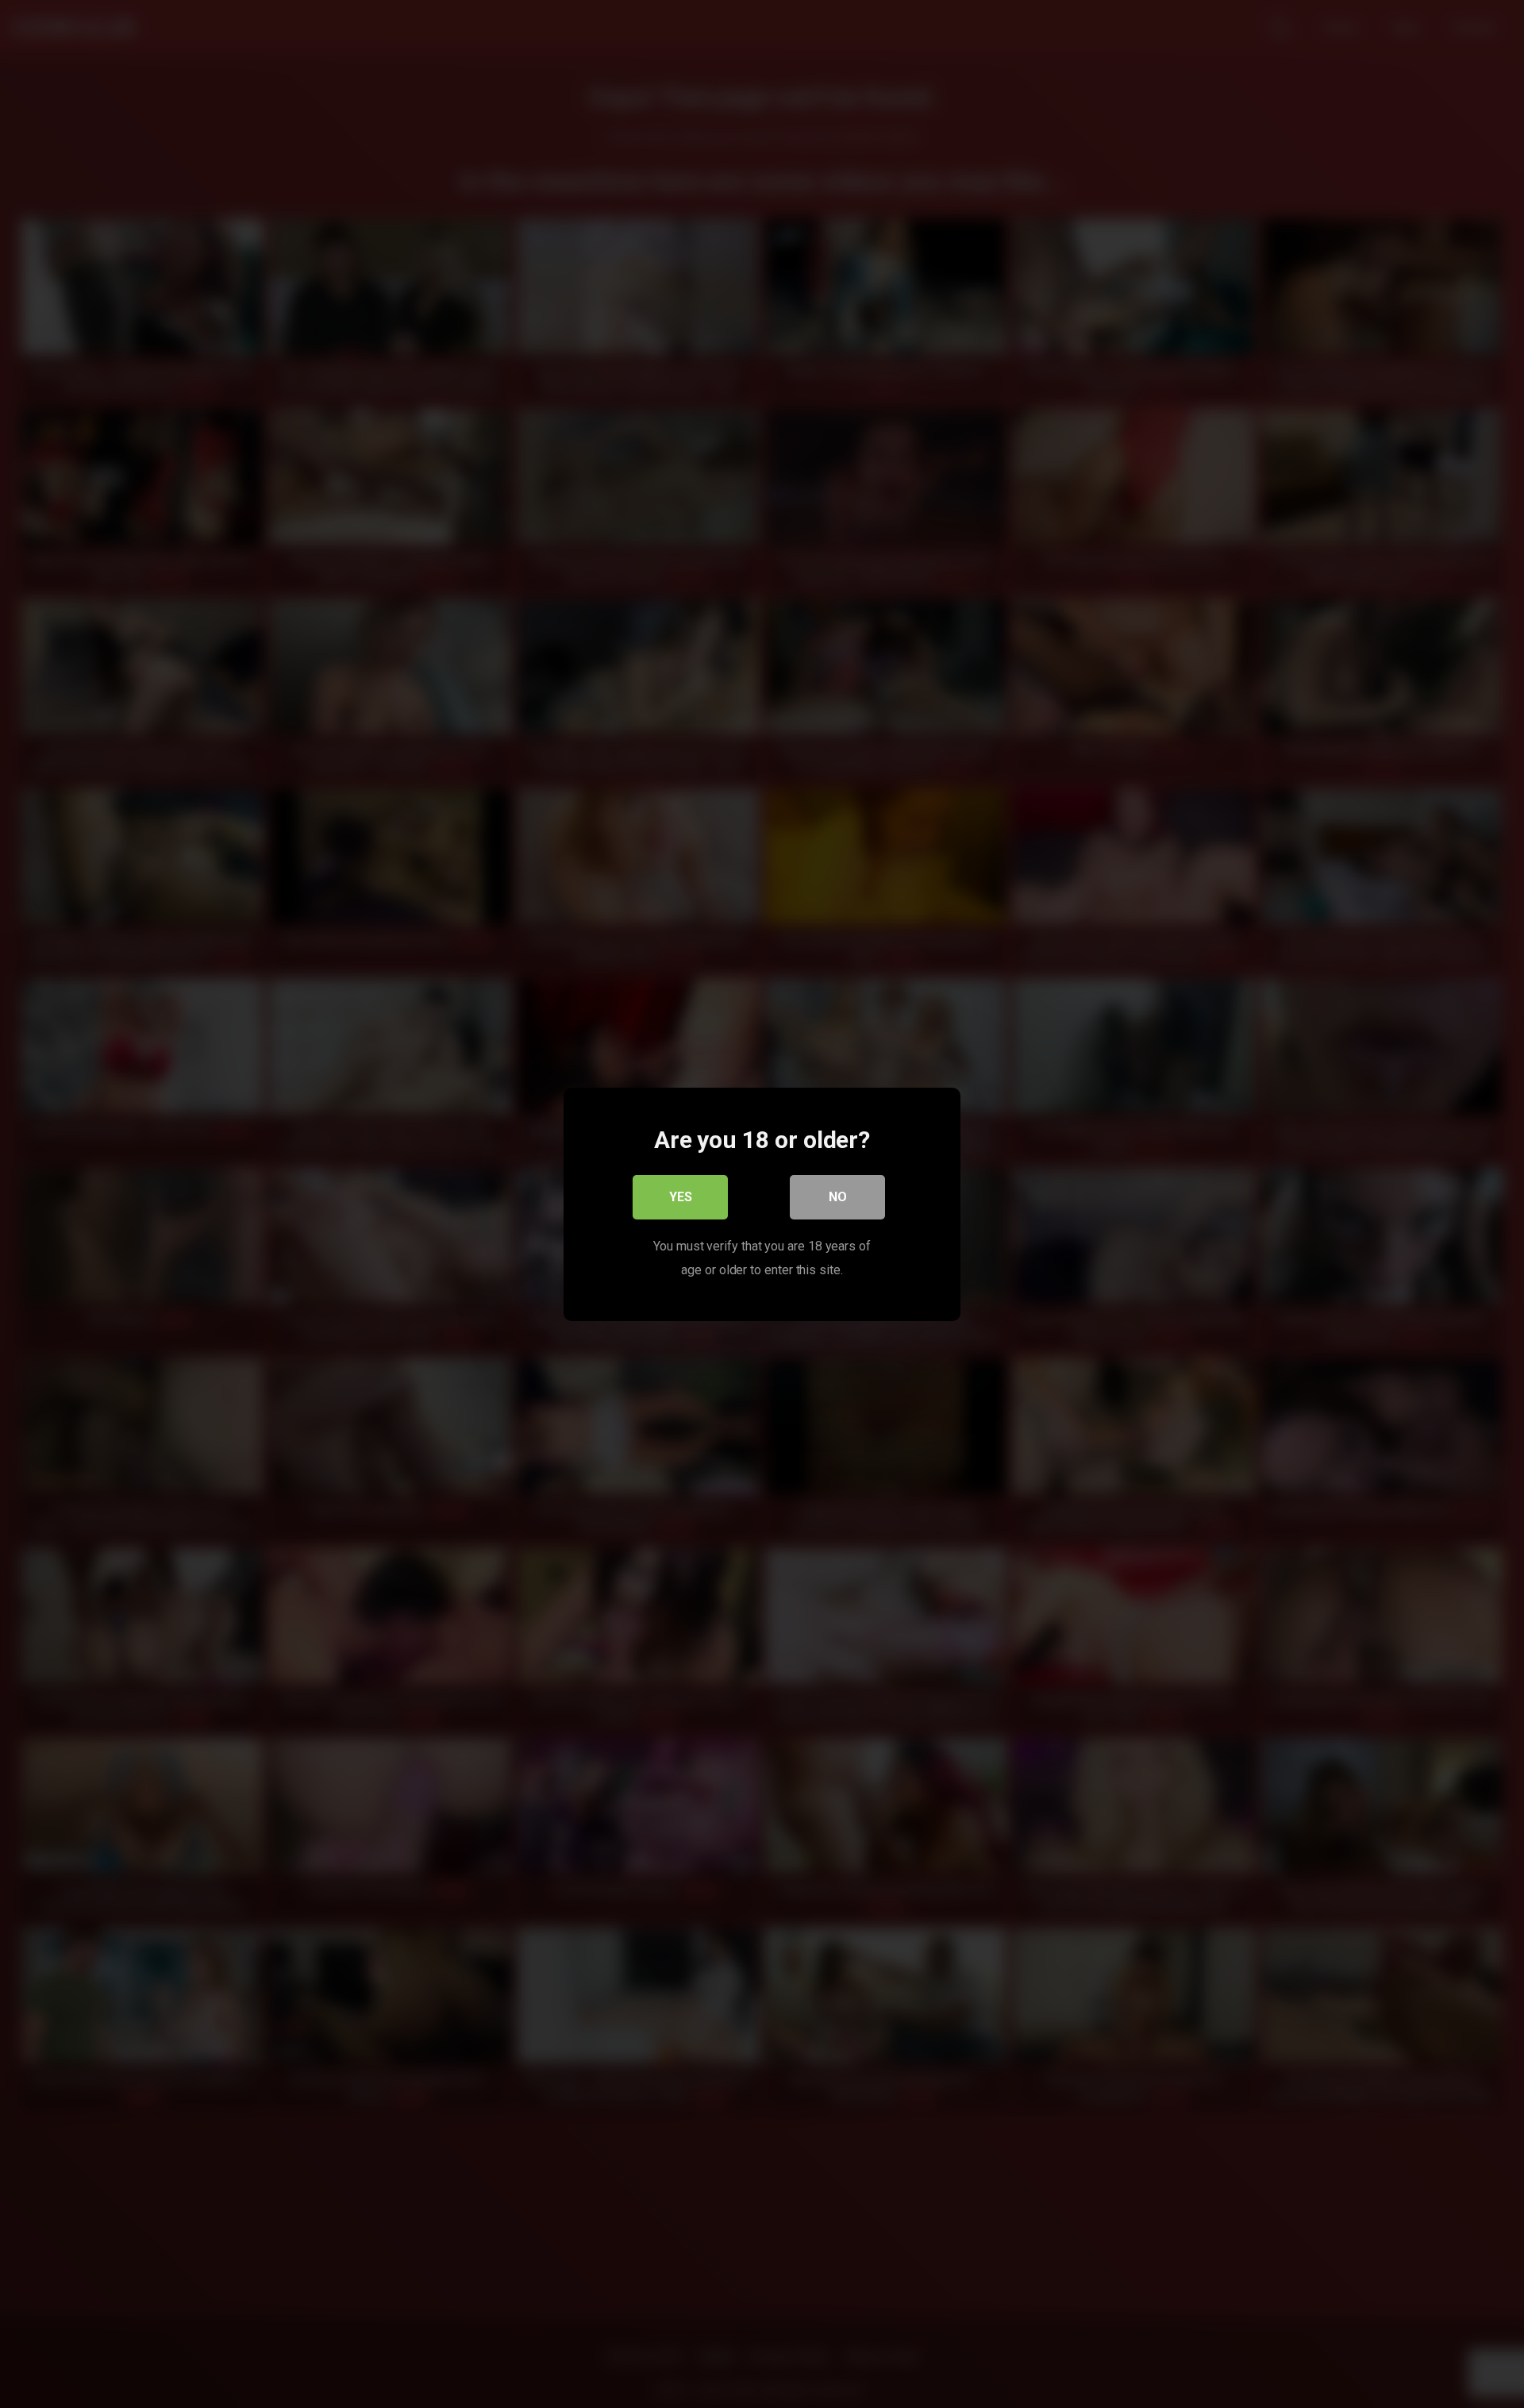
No (838, 1196)
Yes (681, 1196)
